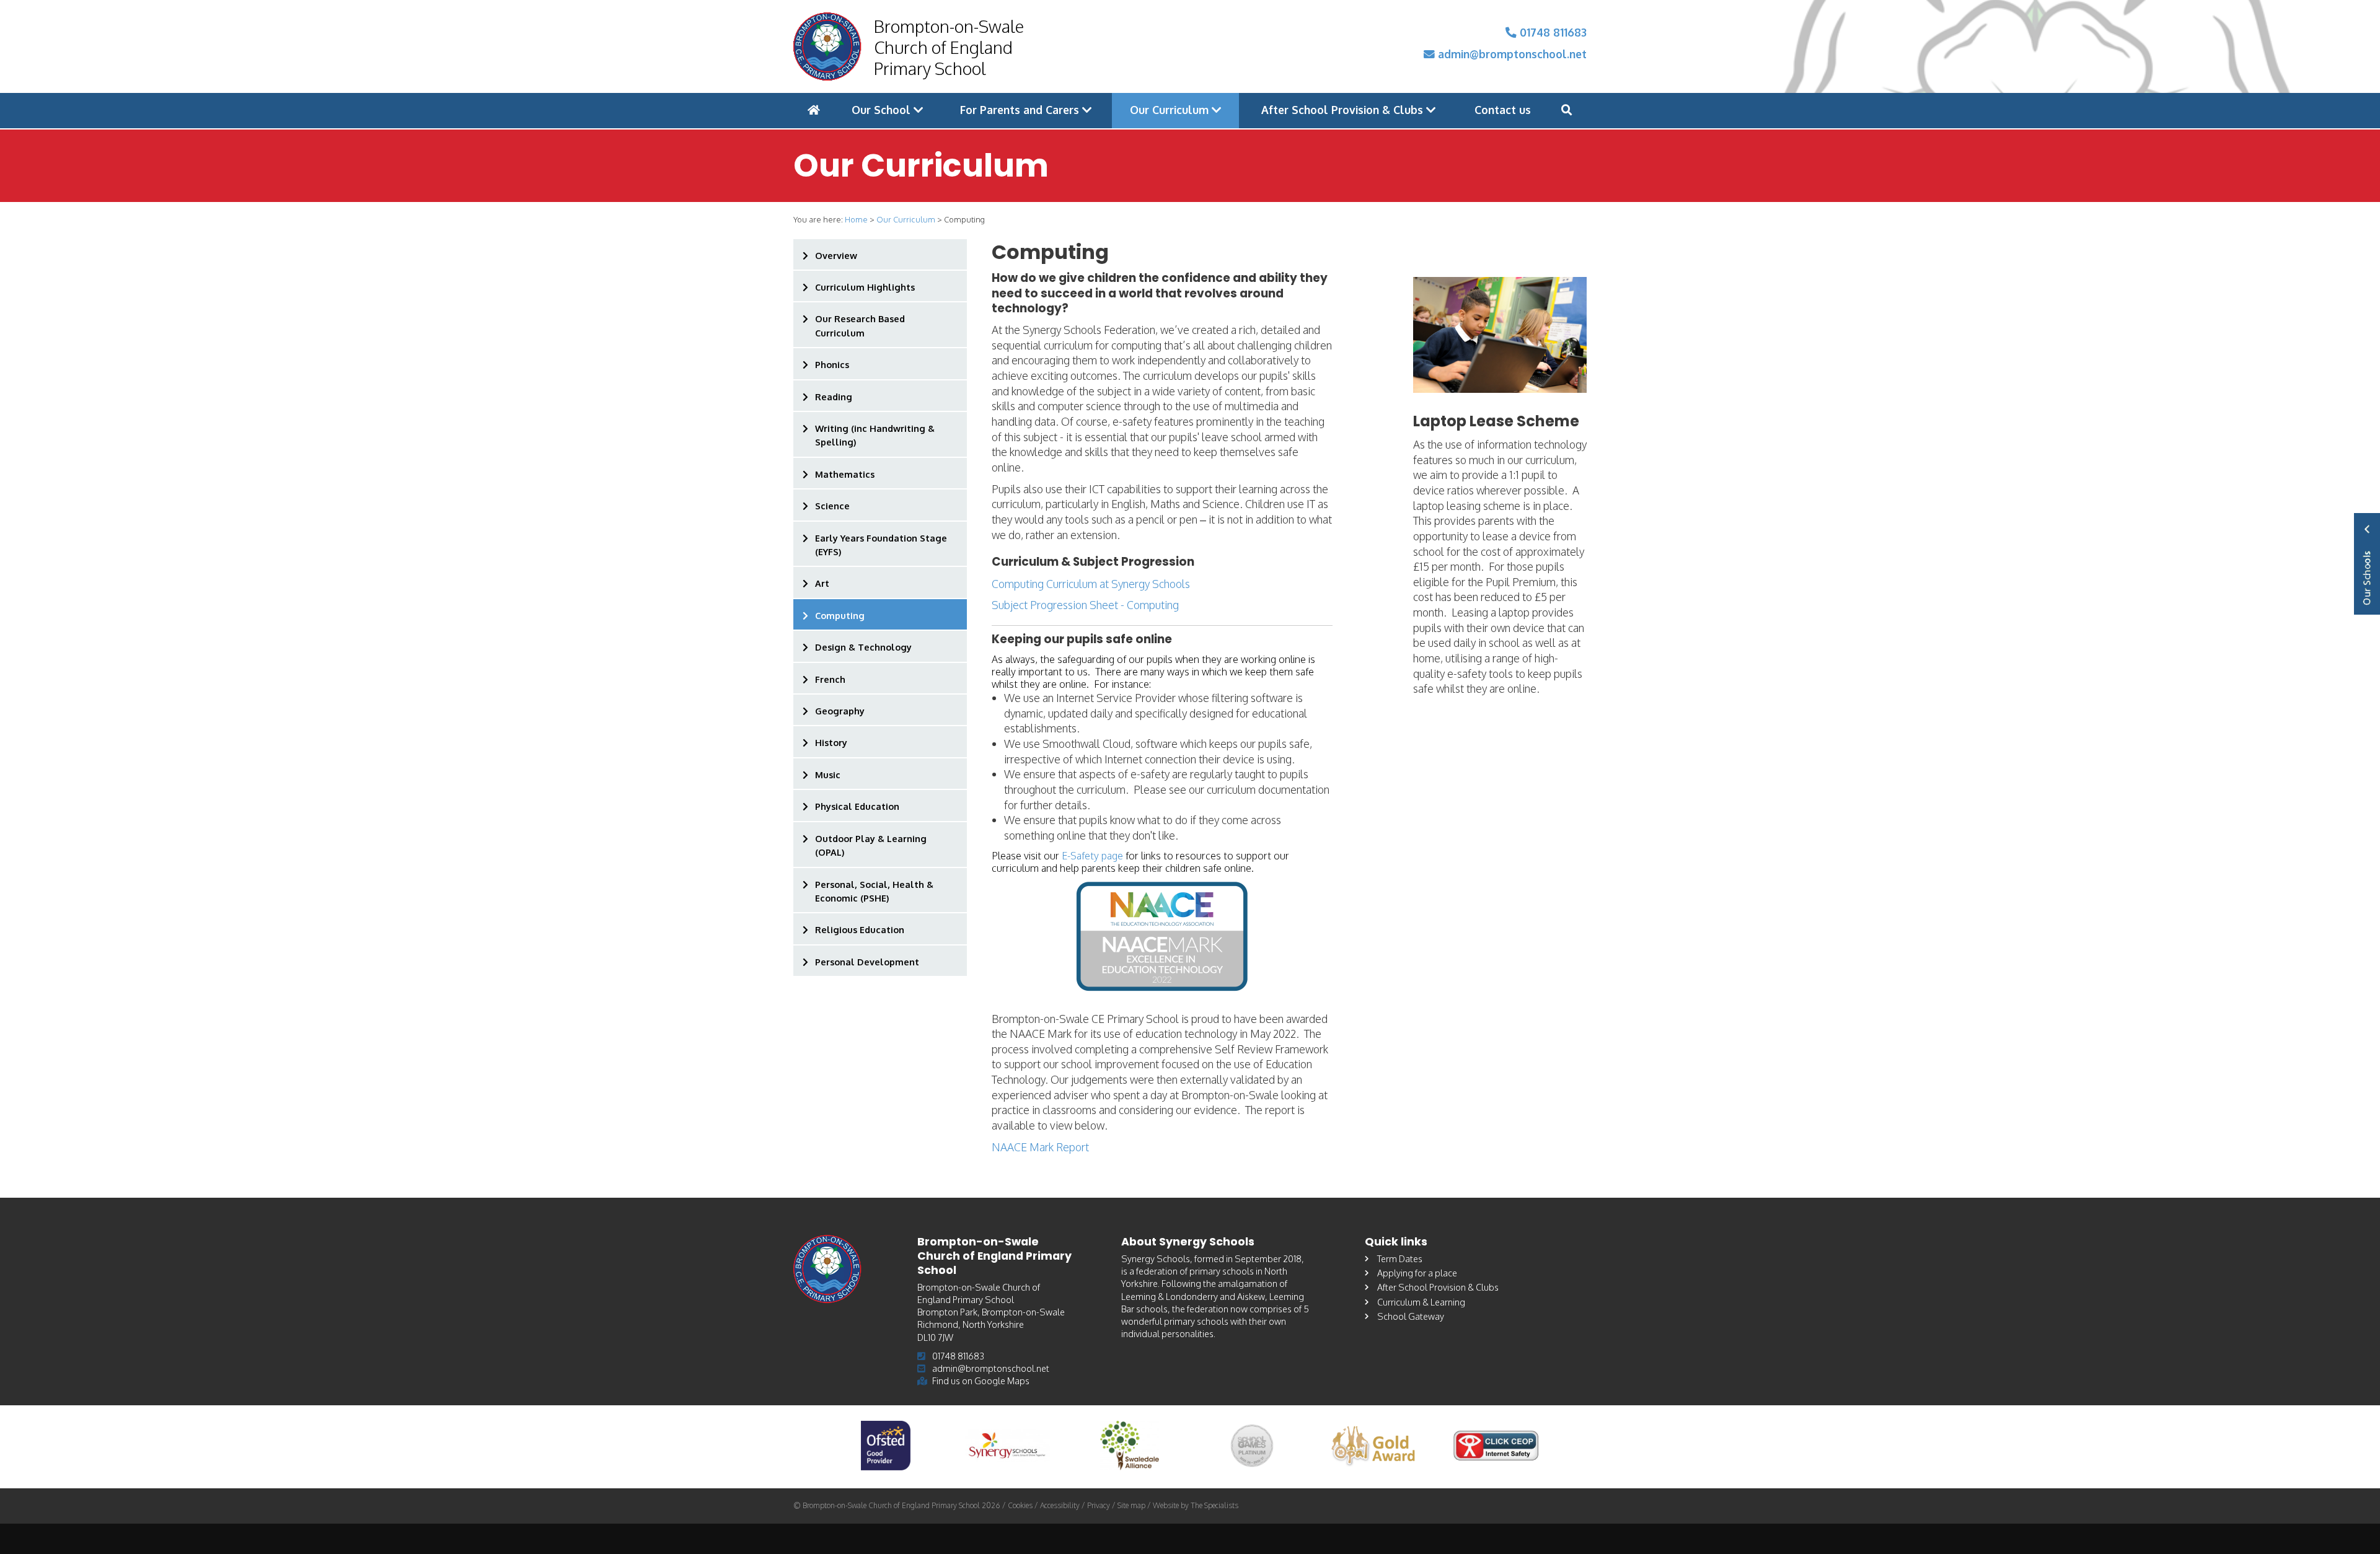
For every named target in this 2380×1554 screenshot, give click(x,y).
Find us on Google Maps (981, 1381)
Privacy (1099, 1505)
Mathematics (845, 474)
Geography (840, 711)
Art (822, 583)
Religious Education (860, 929)
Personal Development (867, 962)
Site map (1131, 1505)
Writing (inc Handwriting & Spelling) (875, 435)
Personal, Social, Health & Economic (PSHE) (874, 891)
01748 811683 (1552, 32)
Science (832, 506)
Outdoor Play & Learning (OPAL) (871, 845)
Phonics (832, 364)
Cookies (1020, 1505)
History (831, 742)
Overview (836, 255)
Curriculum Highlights (865, 287)
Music (828, 775)
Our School (883, 110)
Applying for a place (1417, 1273)
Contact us (1503, 110)
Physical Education (857, 806)
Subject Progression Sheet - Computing (1085, 605)
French (830, 679)
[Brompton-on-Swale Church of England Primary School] (827, 46)
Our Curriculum (1171, 110)
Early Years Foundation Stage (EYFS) (881, 545)
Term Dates (1400, 1258)
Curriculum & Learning (1421, 1302)
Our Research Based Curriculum (860, 325)
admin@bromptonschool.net (1511, 54)
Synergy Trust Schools (2367, 564)
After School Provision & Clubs (1344, 110)
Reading (834, 397)
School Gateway (1411, 1316)
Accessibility (1060, 1505)
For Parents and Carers (1021, 110)
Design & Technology (863, 647)
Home (856, 219)
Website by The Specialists (1196, 1505)
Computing (840, 615)
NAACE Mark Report (1040, 1147)
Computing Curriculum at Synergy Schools (1091, 584)
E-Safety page (1092, 856)
